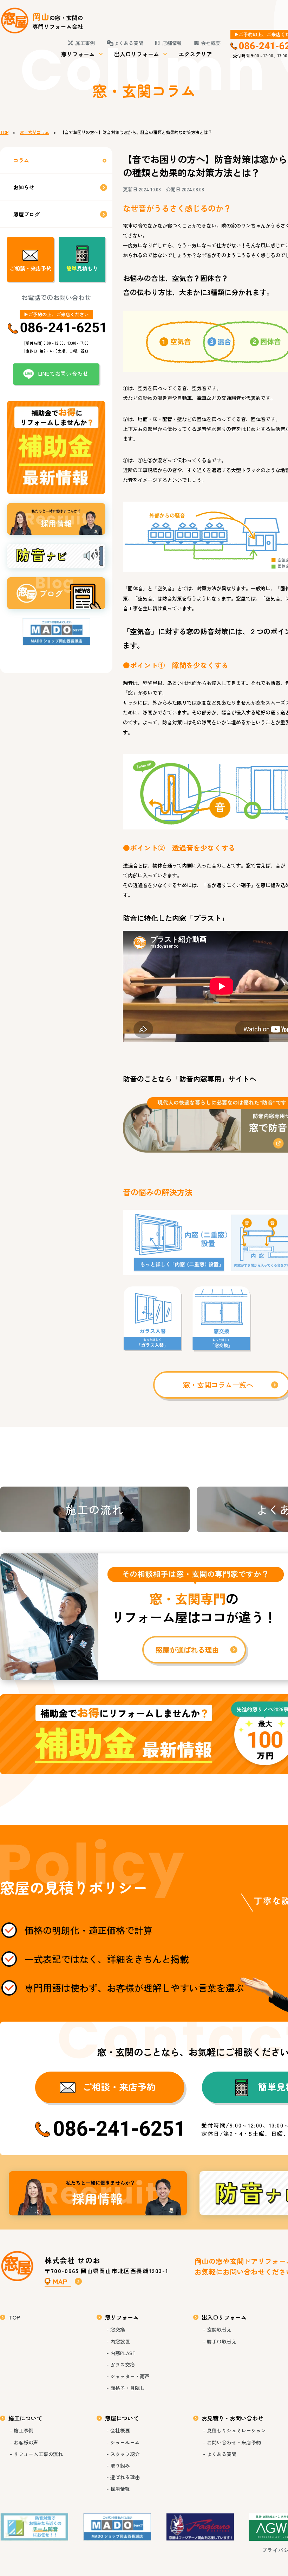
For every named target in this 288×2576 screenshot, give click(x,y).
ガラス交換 (123, 2365)
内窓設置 (120, 2341)
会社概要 (211, 43)
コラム (21, 160)
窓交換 (118, 2329)
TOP (4, 132)
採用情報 (98, 2193)
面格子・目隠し (127, 2388)
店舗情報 (172, 43)
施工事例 (85, 43)
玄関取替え (219, 2329)
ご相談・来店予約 (31, 268)
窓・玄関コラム (34, 132)
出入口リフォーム (137, 54)
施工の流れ (95, 1509)
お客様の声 (26, 2442)
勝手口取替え (222, 2341)
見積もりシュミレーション (236, 2430)
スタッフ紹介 (125, 2454)
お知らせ (24, 187)
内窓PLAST (123, 2353)
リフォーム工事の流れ (38, 2454)
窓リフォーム (78, 54)
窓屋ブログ (27, 214)
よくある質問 (129, 43)
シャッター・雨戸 (130, 2376)
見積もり (82, 268)
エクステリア (195, 54)
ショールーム (125, 2442)
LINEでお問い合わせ (63, 373)
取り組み (120, 2466)
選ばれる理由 (125, 2477)
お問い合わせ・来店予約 (234, 2442)
